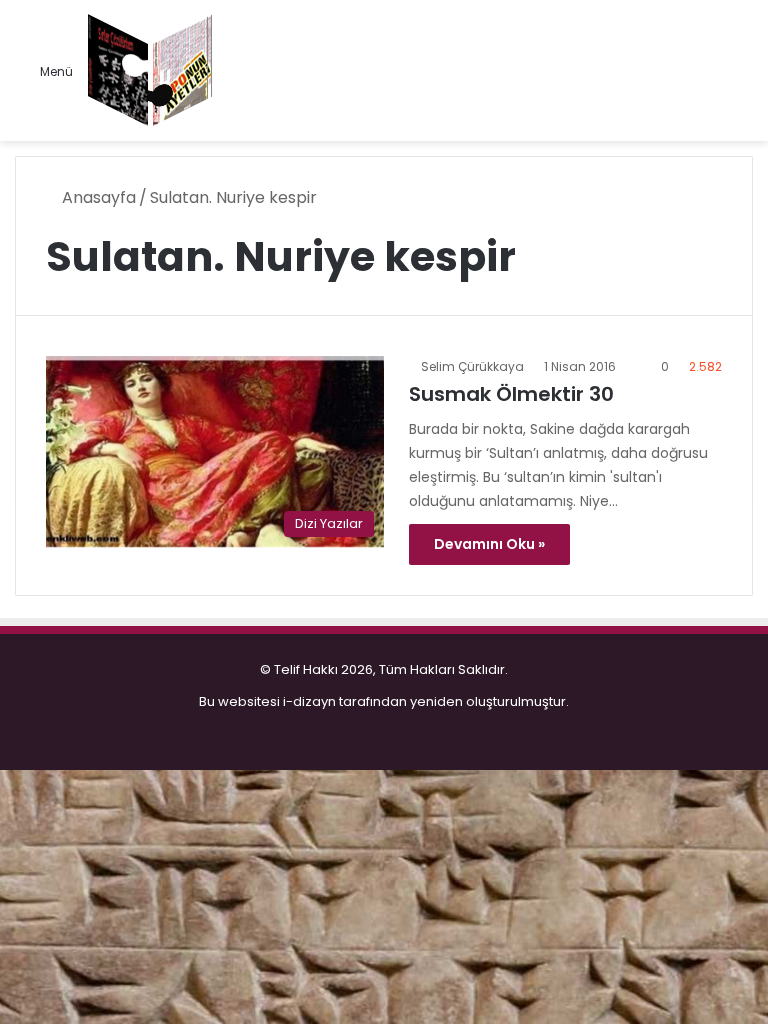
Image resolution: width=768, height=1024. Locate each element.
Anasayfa (97, 197)
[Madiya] (150, 70)
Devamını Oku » (489, 544)
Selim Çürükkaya (472, 366)
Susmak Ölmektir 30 (511, 394)
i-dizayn (309, 701)
